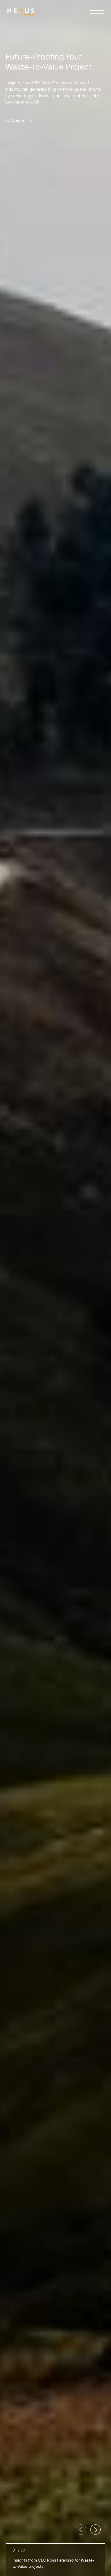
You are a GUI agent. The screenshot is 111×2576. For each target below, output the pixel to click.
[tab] (56, 2559)
